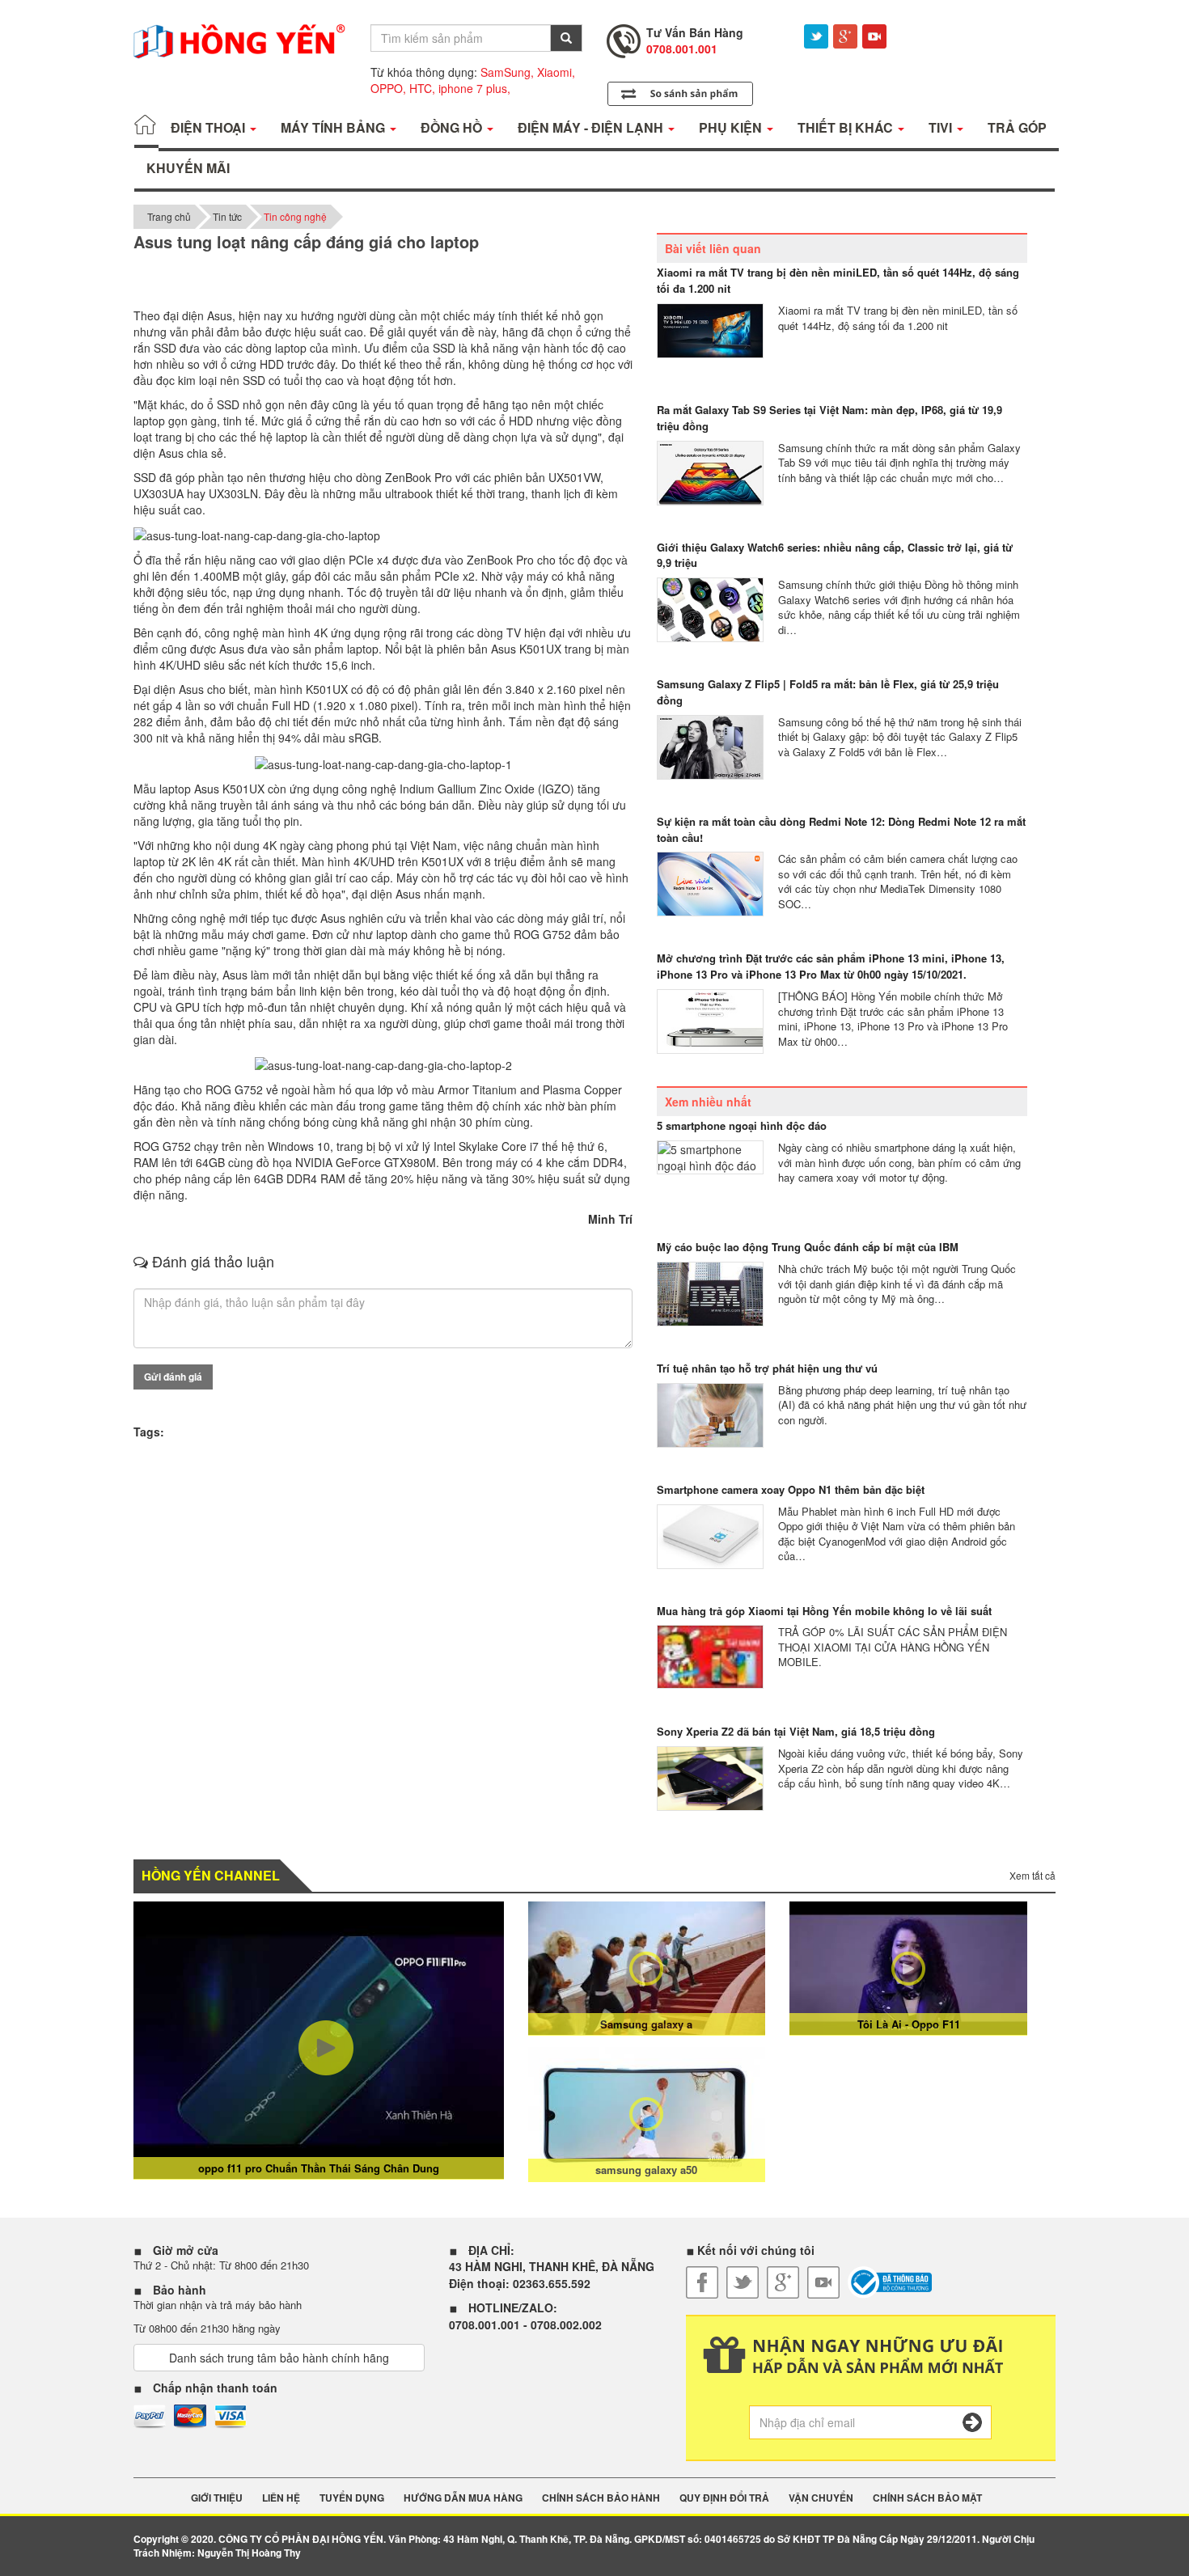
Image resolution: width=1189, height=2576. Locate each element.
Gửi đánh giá (173, 1377)
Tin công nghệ (295, 216)
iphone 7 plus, (474, 88)
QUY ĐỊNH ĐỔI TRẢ (724, 2498)
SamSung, (507, 72)
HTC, (422, 88)
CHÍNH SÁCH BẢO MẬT (927, 2498)
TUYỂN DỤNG (352, 2498)
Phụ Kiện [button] (732, 127)
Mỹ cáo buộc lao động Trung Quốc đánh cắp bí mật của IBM (808, 1247)
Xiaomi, (556, 72)
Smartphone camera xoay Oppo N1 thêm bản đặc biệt (791, 1489)
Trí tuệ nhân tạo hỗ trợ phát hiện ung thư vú (767, 1368)
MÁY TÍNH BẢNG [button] (334, 127)
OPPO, (388, 88)
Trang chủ (169, 216)
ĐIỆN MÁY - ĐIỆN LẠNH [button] (592, 127)
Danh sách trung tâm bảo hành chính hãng (279, 2358)
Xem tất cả (1032, 1875)
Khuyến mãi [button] (188, 168)
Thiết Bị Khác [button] (847, 127)
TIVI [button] (942, 127)
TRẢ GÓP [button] (1017, 127)
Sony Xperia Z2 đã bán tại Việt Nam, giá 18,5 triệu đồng (796, 1731)
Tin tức (227, 216)
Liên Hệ (281, 2498)
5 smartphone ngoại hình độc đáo (742, 1125)
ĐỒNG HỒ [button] (453, 127)
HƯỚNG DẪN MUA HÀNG (463, 2498)
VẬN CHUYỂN (821, 2498)
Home (146, 128)
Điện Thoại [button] (209, 127)
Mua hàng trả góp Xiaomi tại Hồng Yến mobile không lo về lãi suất (824, 1611)
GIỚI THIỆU (217, 2498)
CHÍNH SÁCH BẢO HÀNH (601, 2498)
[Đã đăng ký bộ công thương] (890, 2282)
